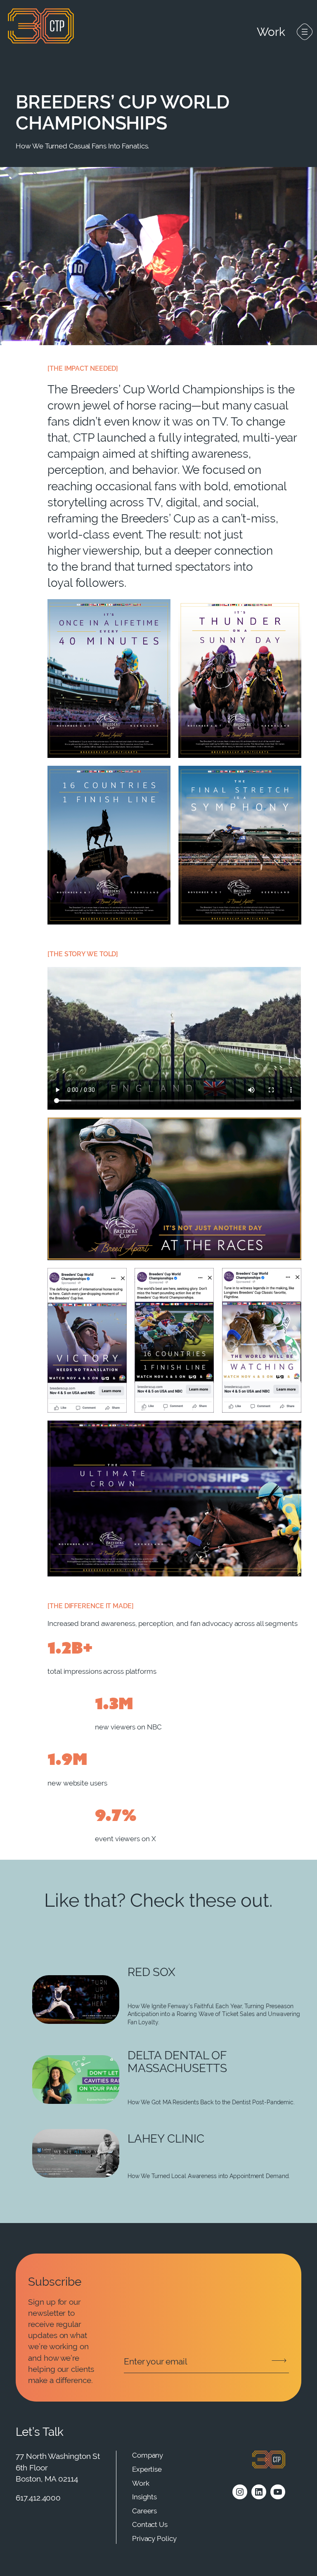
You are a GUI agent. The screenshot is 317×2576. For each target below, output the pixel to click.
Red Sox (151, 1972)
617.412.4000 (38, 2498)
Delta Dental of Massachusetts (177, 2062)
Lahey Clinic (166, 2139)
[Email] (206, 2362)
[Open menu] (305, 32)
